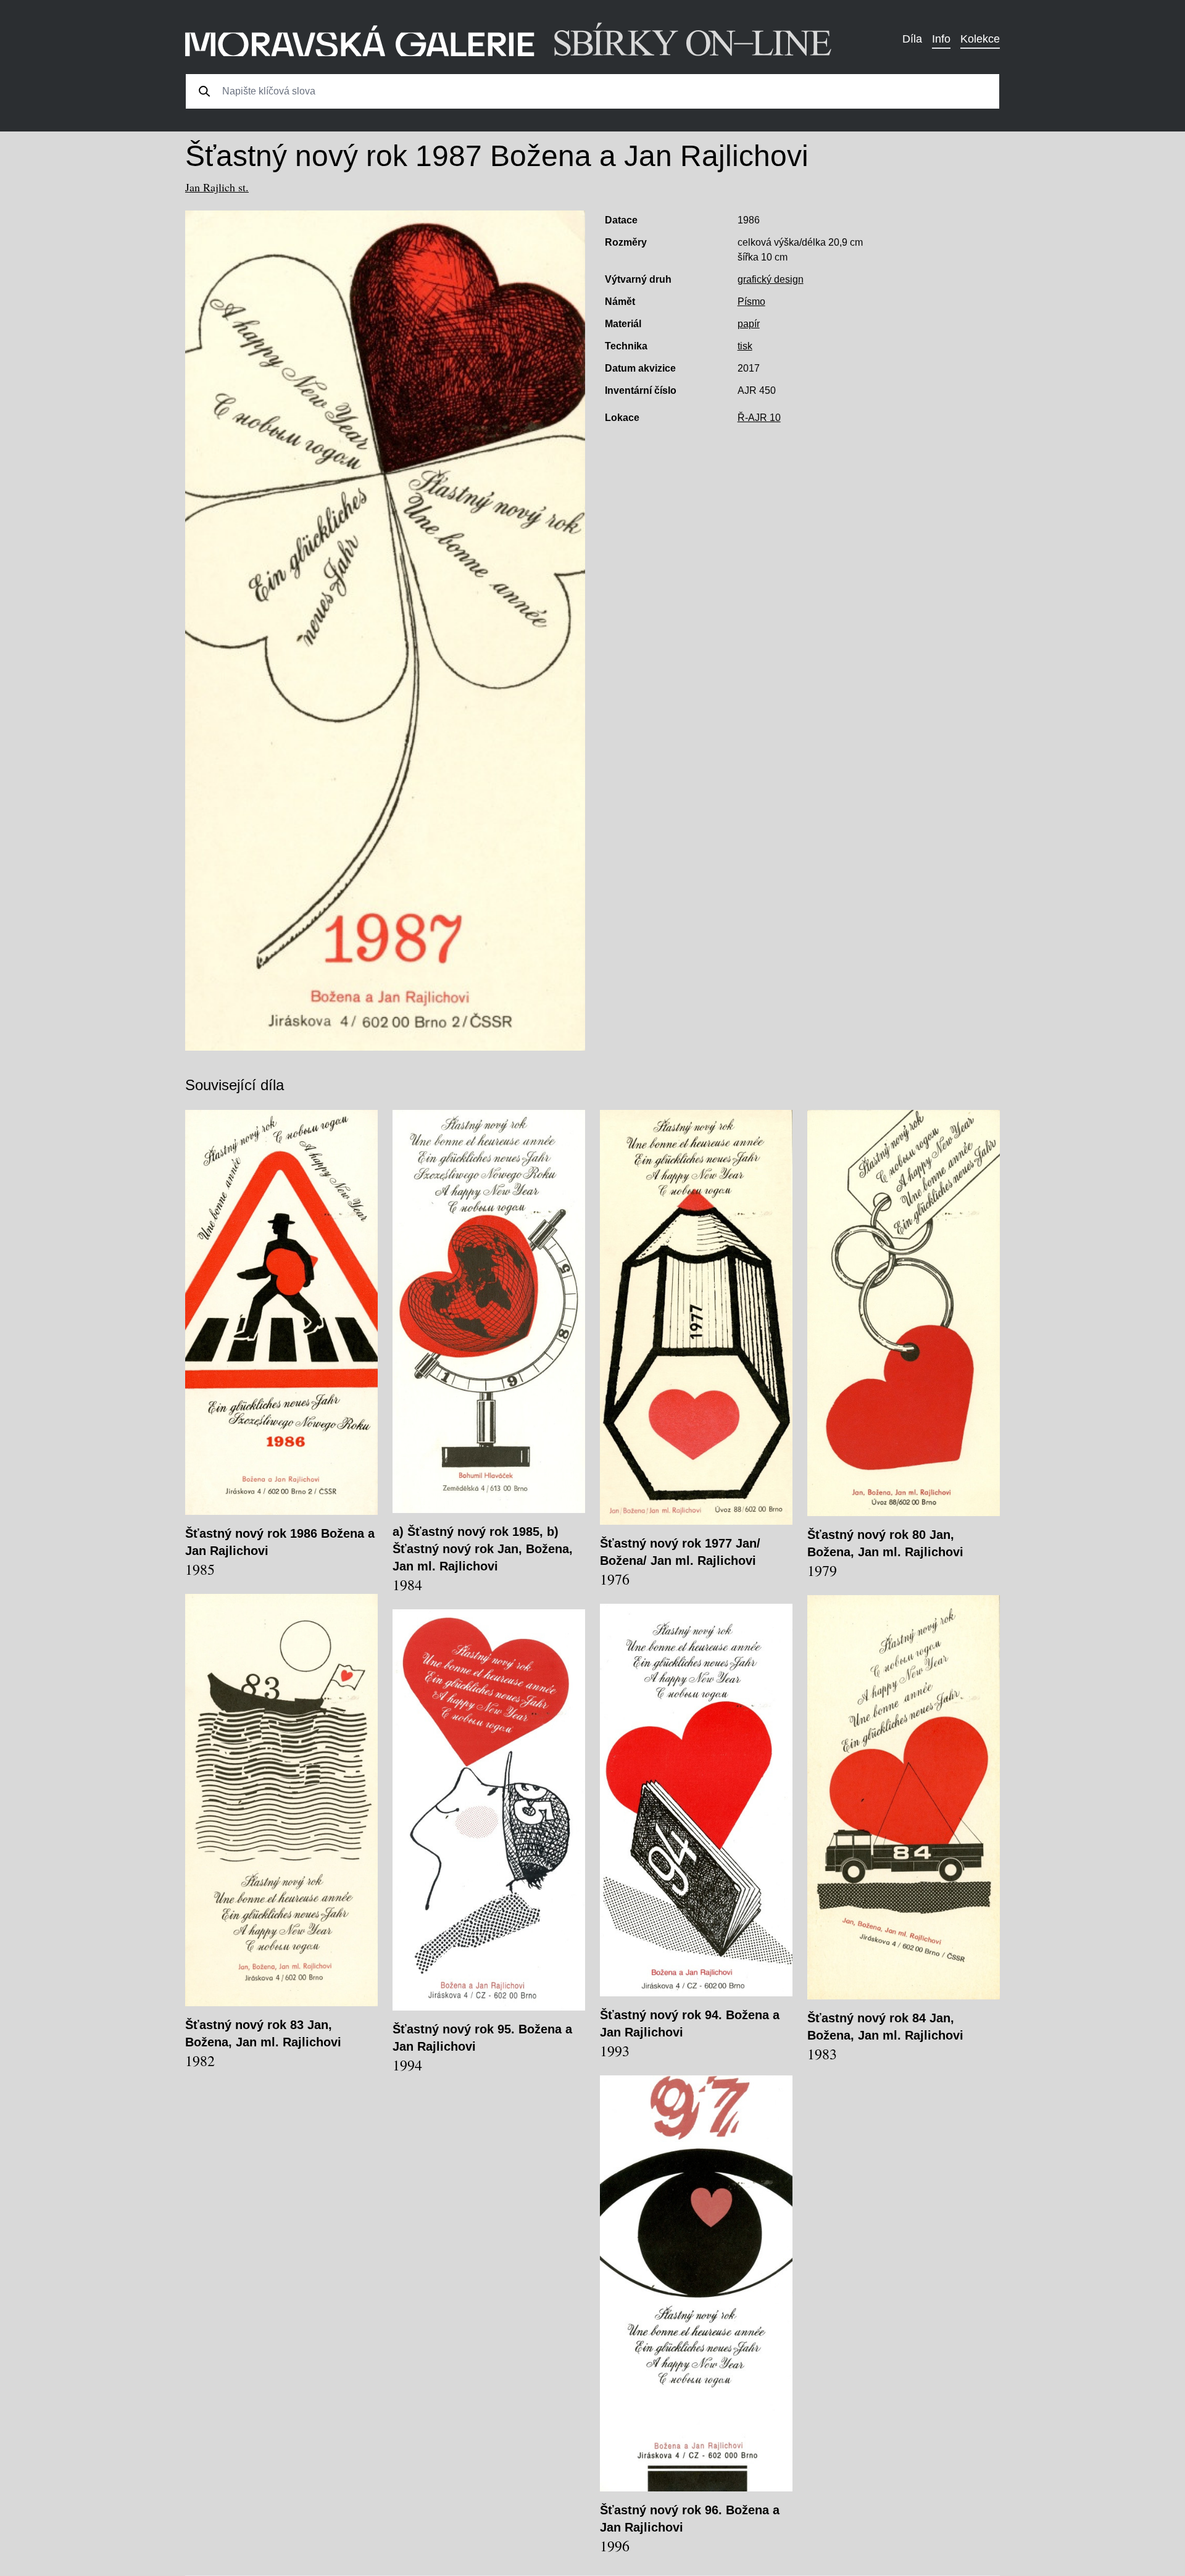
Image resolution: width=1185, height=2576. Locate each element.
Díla (912, 39)
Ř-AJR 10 (759, 418)
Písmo (751, 302)
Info (941, 39)
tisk (745, 346)
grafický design (771, 279)
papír (749, 324)
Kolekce (980, 39)
